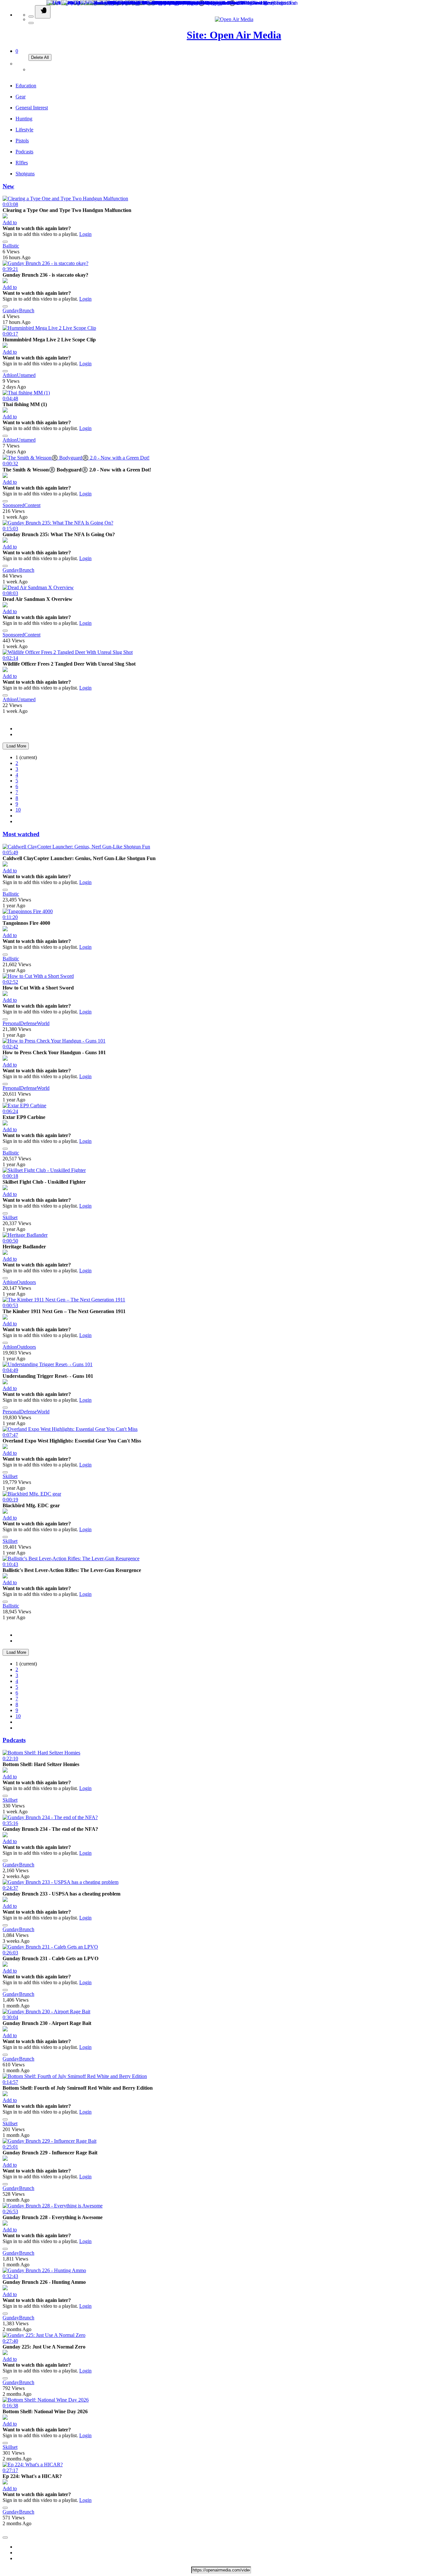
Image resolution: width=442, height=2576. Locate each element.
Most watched (21, 834)
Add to (10, 222)
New (8, 186)
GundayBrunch (18, 310)
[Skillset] (5, 1188)
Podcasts (14, 1740)
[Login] (32, 69)
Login (85, 234)
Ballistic (11, 246)
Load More (16, 746)
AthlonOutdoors (19, 1282)
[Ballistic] (5, 217)
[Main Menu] (43, 12)
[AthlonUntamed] (5, 346)
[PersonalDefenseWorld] (5, 994)
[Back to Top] (5, 2537)
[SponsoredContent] (5, 476)
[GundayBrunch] (5, 281)
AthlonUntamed (19, 375)
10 (18, 810)
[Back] (31, 17)
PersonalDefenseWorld (26, 1023)
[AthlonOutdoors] (5, 1253)
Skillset (10, 1217)
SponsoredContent (22, 505)
